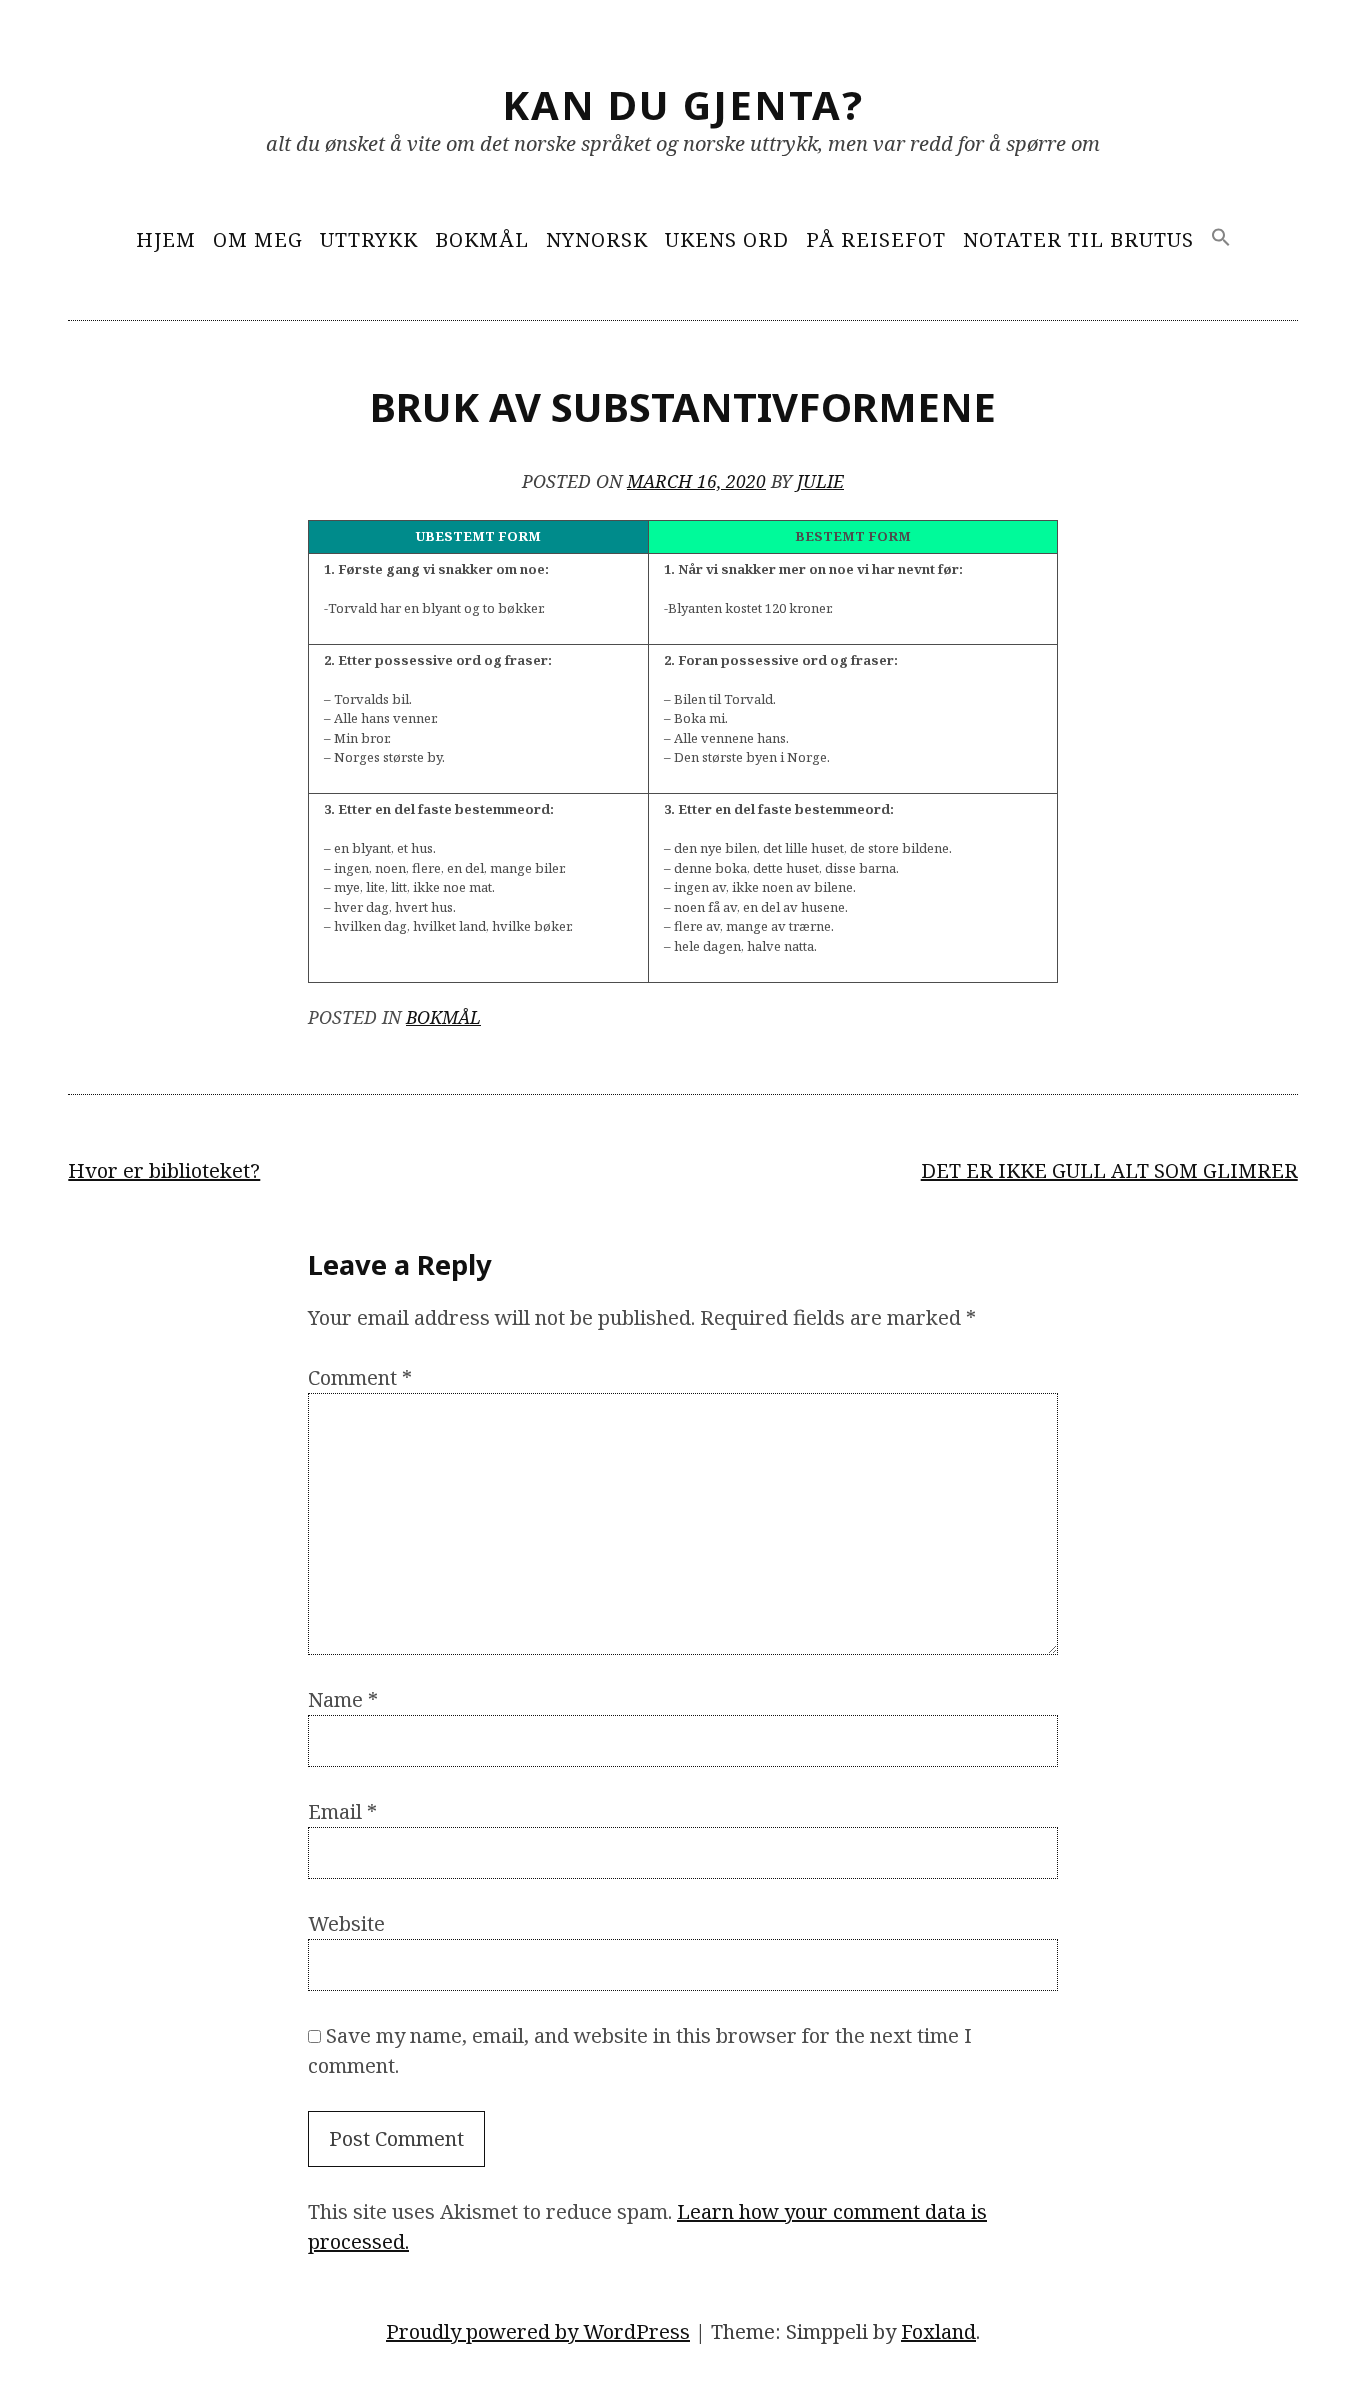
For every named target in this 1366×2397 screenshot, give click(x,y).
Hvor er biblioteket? (164, 1170)
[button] (1221, 238)
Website (346, 1923)
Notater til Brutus (1078, 239)
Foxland (938, 2331)
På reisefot (876, 239)
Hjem (166, 239)
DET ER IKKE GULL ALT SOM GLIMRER (1109, 1170)
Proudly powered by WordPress (538, 2331)
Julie (820, 481)
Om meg (258, 239)
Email (342, 1811)
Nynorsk (597, 239)
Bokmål (482, 239)
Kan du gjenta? (683, 104)
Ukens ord (727, 239)
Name (343, 1699)
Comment (360, 1377)
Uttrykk (369, 239)
